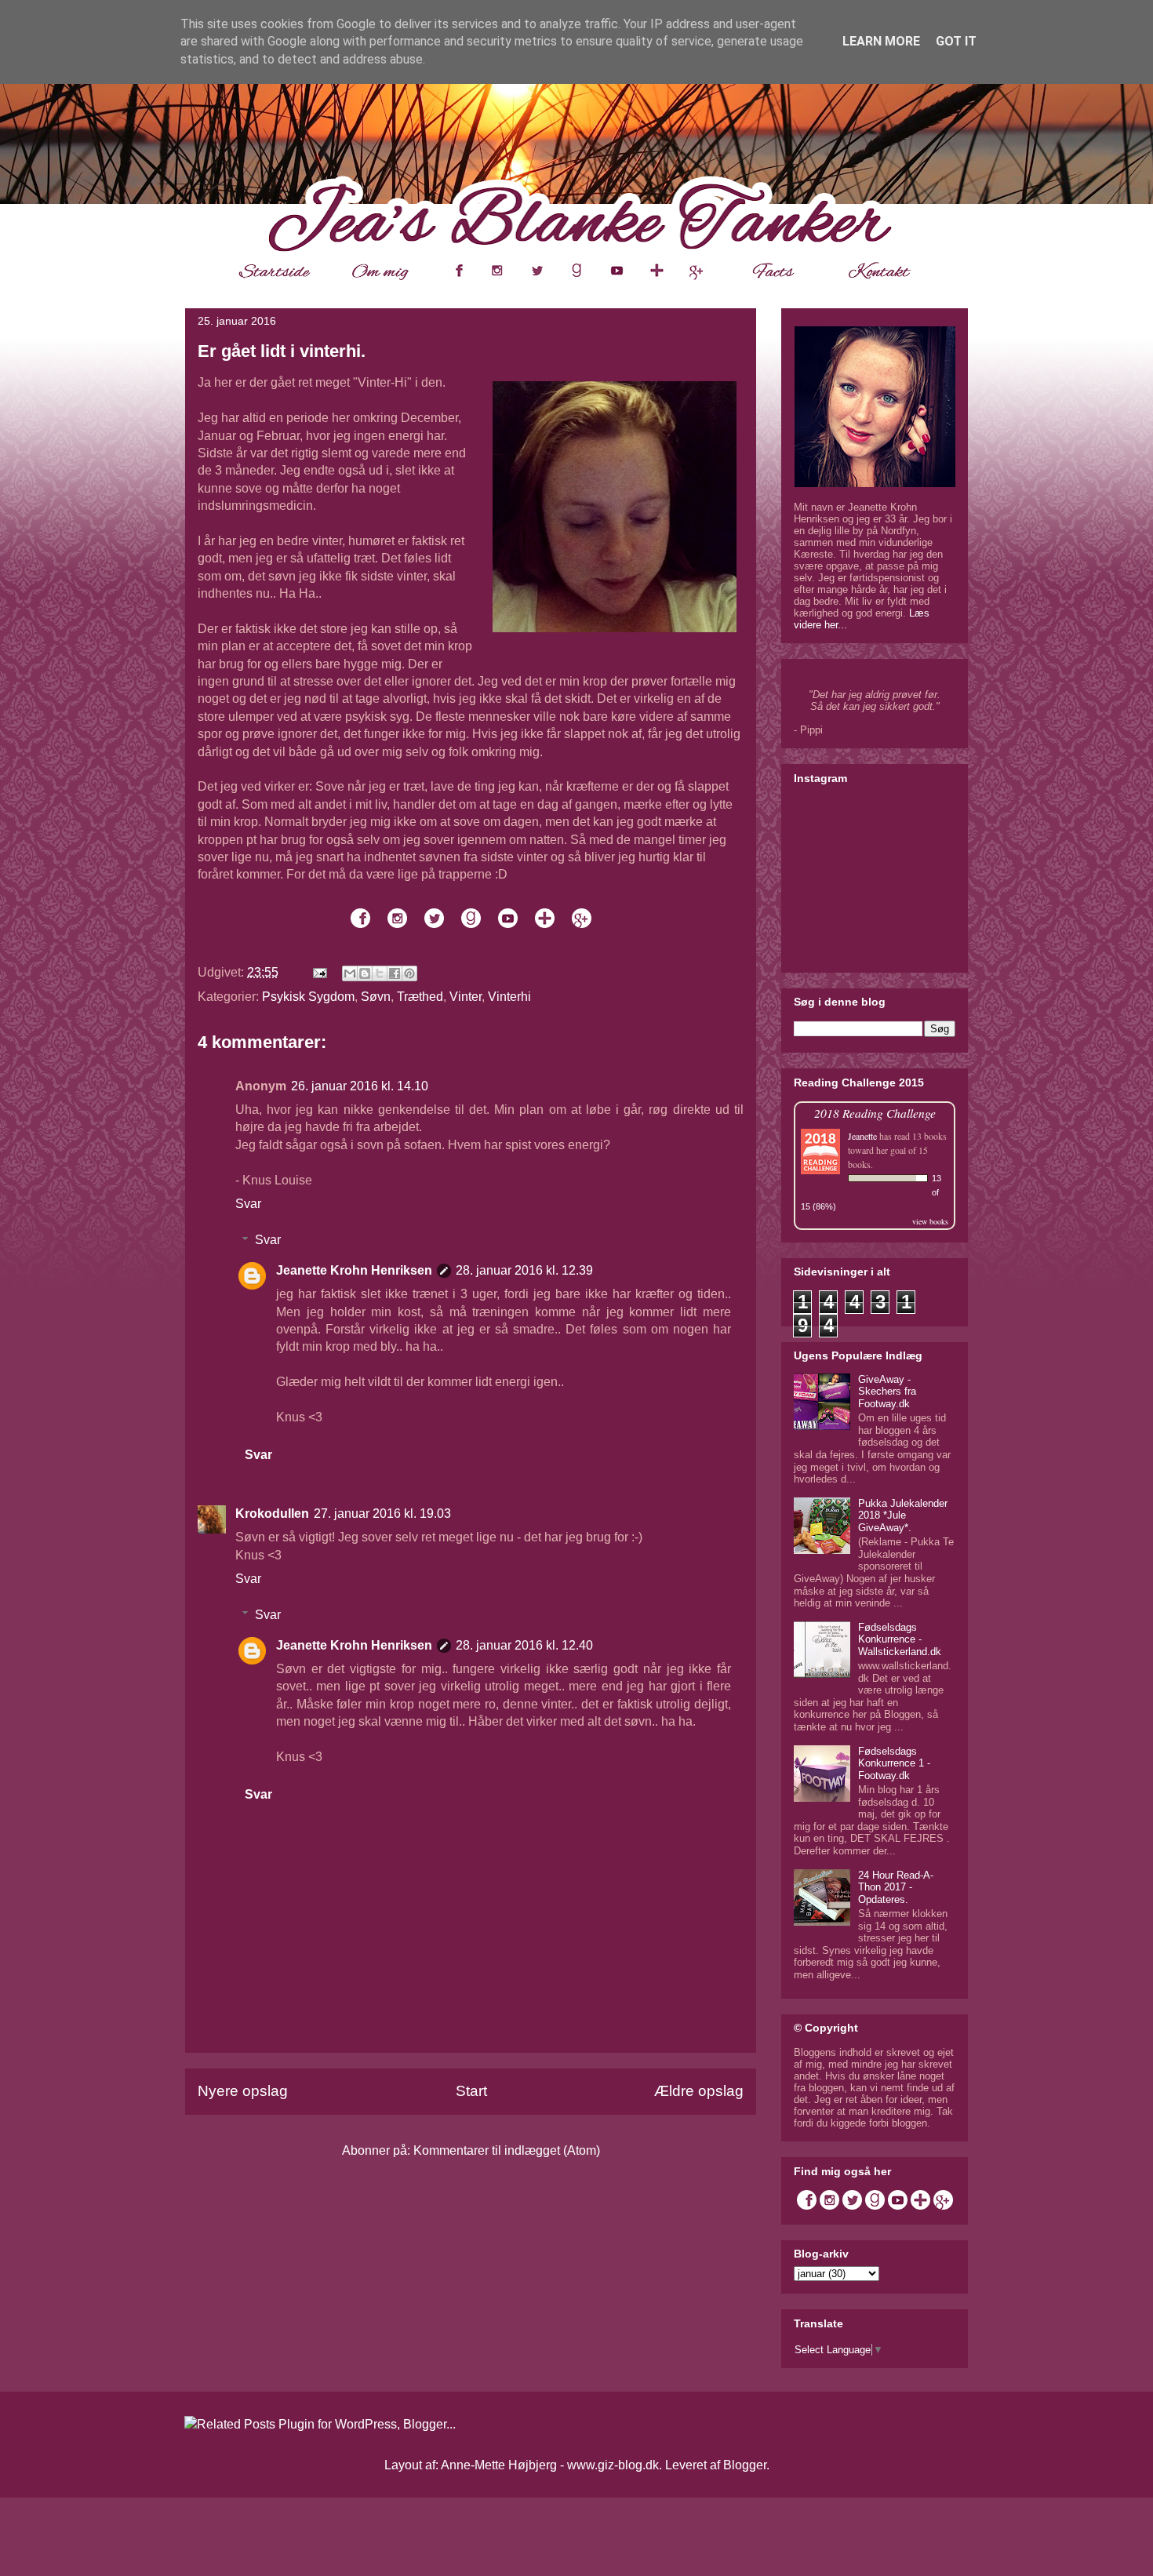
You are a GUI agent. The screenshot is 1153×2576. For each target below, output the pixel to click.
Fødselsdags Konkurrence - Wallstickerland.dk (900, 1639)
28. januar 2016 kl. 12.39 (524, 1270)
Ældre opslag (699, 2091)
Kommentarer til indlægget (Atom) (507, 2150)
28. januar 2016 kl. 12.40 (524, 1645)
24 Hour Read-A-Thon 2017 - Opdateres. (896, 1887)
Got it (956, 41)
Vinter (466, 997)
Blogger (745, 2465)
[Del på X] (380, 973)
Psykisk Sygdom (308, 997)
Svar (248, 1204)
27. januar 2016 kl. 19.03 (382, 1514)
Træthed (420, 997)
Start (471, 2091)
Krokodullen (272, 1514)
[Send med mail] (350, 973)
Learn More (881, 41)
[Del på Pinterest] (409, 973)
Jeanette (862, 1136)
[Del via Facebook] (395, 973)
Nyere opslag (243, 2091)
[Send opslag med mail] (318, 972)
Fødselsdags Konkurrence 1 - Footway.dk (894, 1763)
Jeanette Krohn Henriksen (354, 1270)
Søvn (376, 997)
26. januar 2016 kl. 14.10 (360, 1086)
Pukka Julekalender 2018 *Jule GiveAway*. (903, 1515)
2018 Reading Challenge (875, 1113)
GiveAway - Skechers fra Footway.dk (887, 1392)
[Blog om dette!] (365, 973)
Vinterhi (509, 997)
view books (930, 1221)
